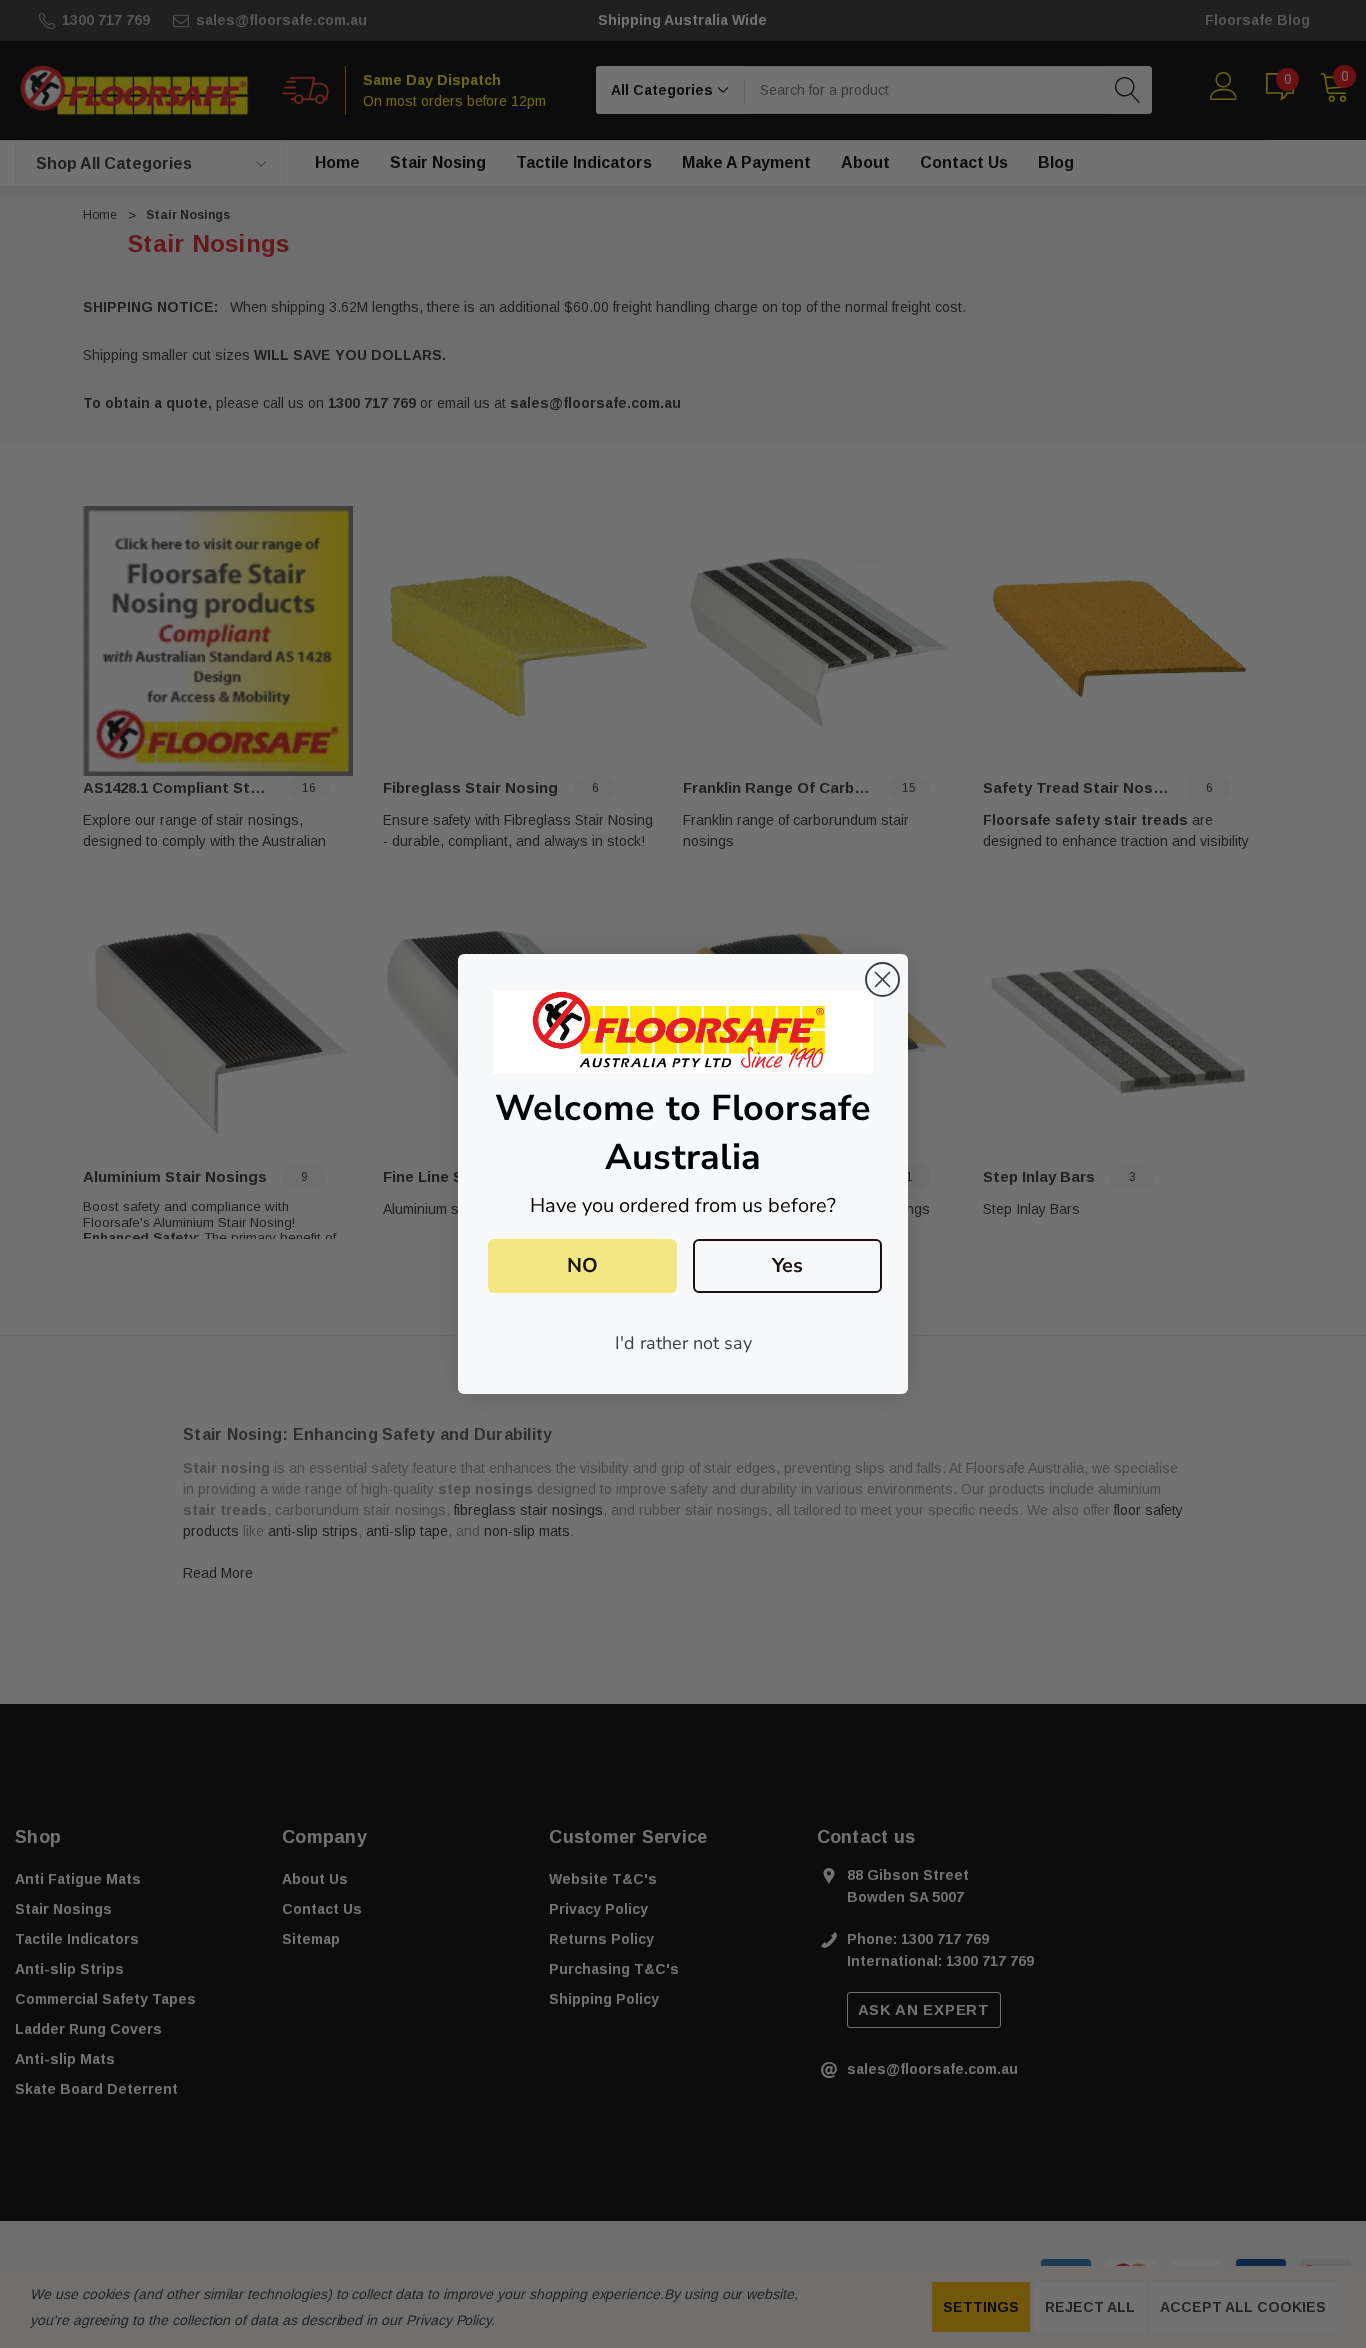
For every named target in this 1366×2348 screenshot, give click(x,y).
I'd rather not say (683, 1343)
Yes (787, 1265)
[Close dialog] (882, 979)
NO (582, 1265)
